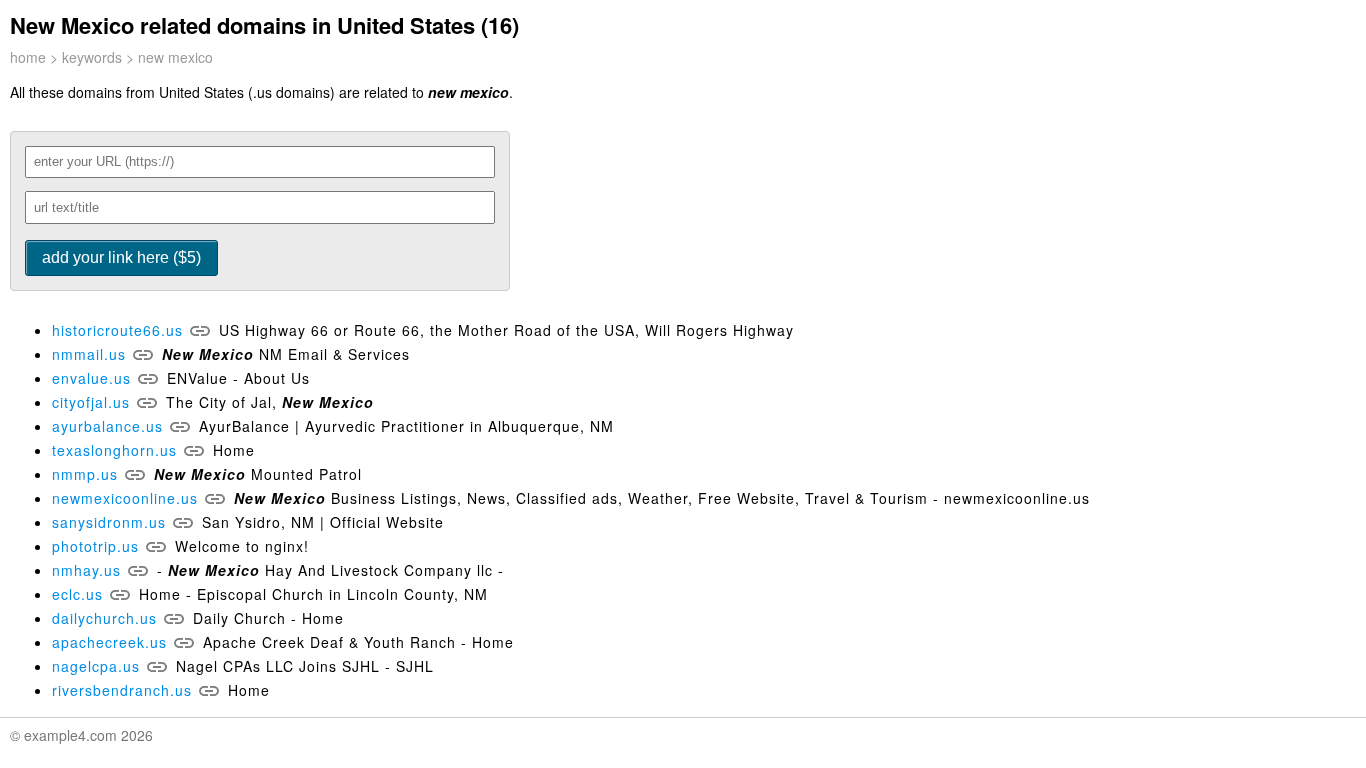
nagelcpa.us (96, 666)
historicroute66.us (117, 330)
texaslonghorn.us (114, 450)
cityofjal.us (91, 402)
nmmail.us (89, 354)
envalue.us (91, 378)
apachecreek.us (109, 642)
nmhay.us (86, 570)
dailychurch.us (104, 618)
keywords (92, 57)
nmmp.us (85, 474)
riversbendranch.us (122, 690)
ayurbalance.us (107, 426)
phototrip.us (95, 546)
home (28, 57)
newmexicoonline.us (125, 498)
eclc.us (77, 594)
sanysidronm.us (109, 522)
